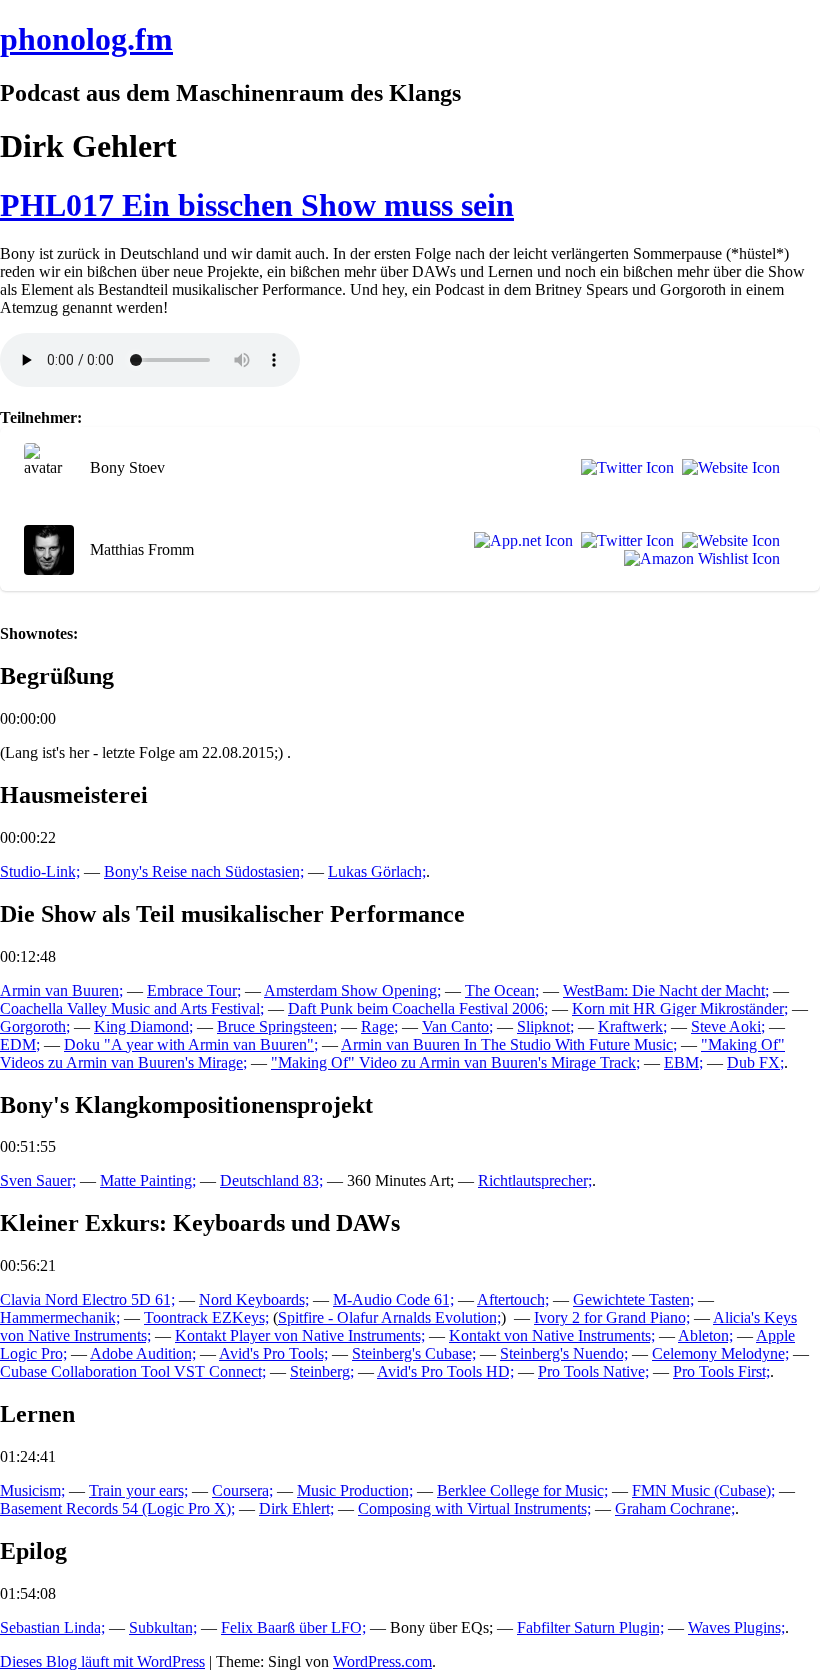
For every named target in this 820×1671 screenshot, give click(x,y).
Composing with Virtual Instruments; (474, 1508)
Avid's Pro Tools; (273, 1353)
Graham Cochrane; (675, 1508)
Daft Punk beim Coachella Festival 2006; (418, 1008)
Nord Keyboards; (254, 1299)
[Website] (727, 468)
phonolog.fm (86, 39)
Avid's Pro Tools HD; (445, 1371)
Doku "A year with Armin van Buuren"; (191, 1044)
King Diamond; (143, 1026)
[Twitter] (623, 468)
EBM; (683, 1062)
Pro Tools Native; (593, 1371)
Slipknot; (545, 1026)
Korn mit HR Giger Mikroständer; (680, 1008)
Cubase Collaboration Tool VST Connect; (133, 1371)
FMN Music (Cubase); (703, 1490)
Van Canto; (457, 1026)
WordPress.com (382, 1661)
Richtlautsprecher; (535, 1180)
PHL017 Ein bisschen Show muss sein (257, 205)
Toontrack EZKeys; (206, 1317)
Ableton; (705, 1335)
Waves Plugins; (736, 1627)
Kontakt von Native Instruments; (552, 1335)
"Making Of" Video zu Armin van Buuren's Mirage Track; (455, 1062)
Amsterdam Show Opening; (352, 990)
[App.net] (519, 541)
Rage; (379, 1026)
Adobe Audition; (143, 1353)
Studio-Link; (40, 871)
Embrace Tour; (194, 990)
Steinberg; (322, 1371)
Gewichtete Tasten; (633, 1299)
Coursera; (242, 1490)
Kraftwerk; (632, 1026)
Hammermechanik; (60, 1317)
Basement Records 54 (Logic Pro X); (117, 1508)
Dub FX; (755, 1062)
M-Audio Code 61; (393, 1299)
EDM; (20, 1044)
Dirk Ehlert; (296, 1508)
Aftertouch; (513, 1299)
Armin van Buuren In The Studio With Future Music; (509, 1044)
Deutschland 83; (271, 1180)
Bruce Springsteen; (277, 1026)
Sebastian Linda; (52, 1627)
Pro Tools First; (721, 1371)
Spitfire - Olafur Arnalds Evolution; (389, 1317)
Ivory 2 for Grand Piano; (612, 1317)
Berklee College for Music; (522, 1490)
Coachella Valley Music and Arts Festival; (132, 1008)
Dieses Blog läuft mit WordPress (102, 1661)
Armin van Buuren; (61, 990)
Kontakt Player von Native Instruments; (300, 1335)
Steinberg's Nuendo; (564, 1353)
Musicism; (32, 1490)
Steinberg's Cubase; (414, 1353)
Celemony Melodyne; (720, 1353)
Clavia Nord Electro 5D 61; (87, 1299)
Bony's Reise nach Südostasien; (204, 871)
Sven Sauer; (38, 1180)
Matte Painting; (148, 1180)
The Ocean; (502, 990)
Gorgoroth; (35, 1026)
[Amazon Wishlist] (698, 559)
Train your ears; (138, 1490)
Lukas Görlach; (377, 871)
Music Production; (355, 1490)
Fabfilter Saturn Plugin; (590, 1627)
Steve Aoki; (728, 1026)
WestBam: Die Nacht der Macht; (666, 990)
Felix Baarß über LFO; (293, 1627)
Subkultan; (163, 1627)
